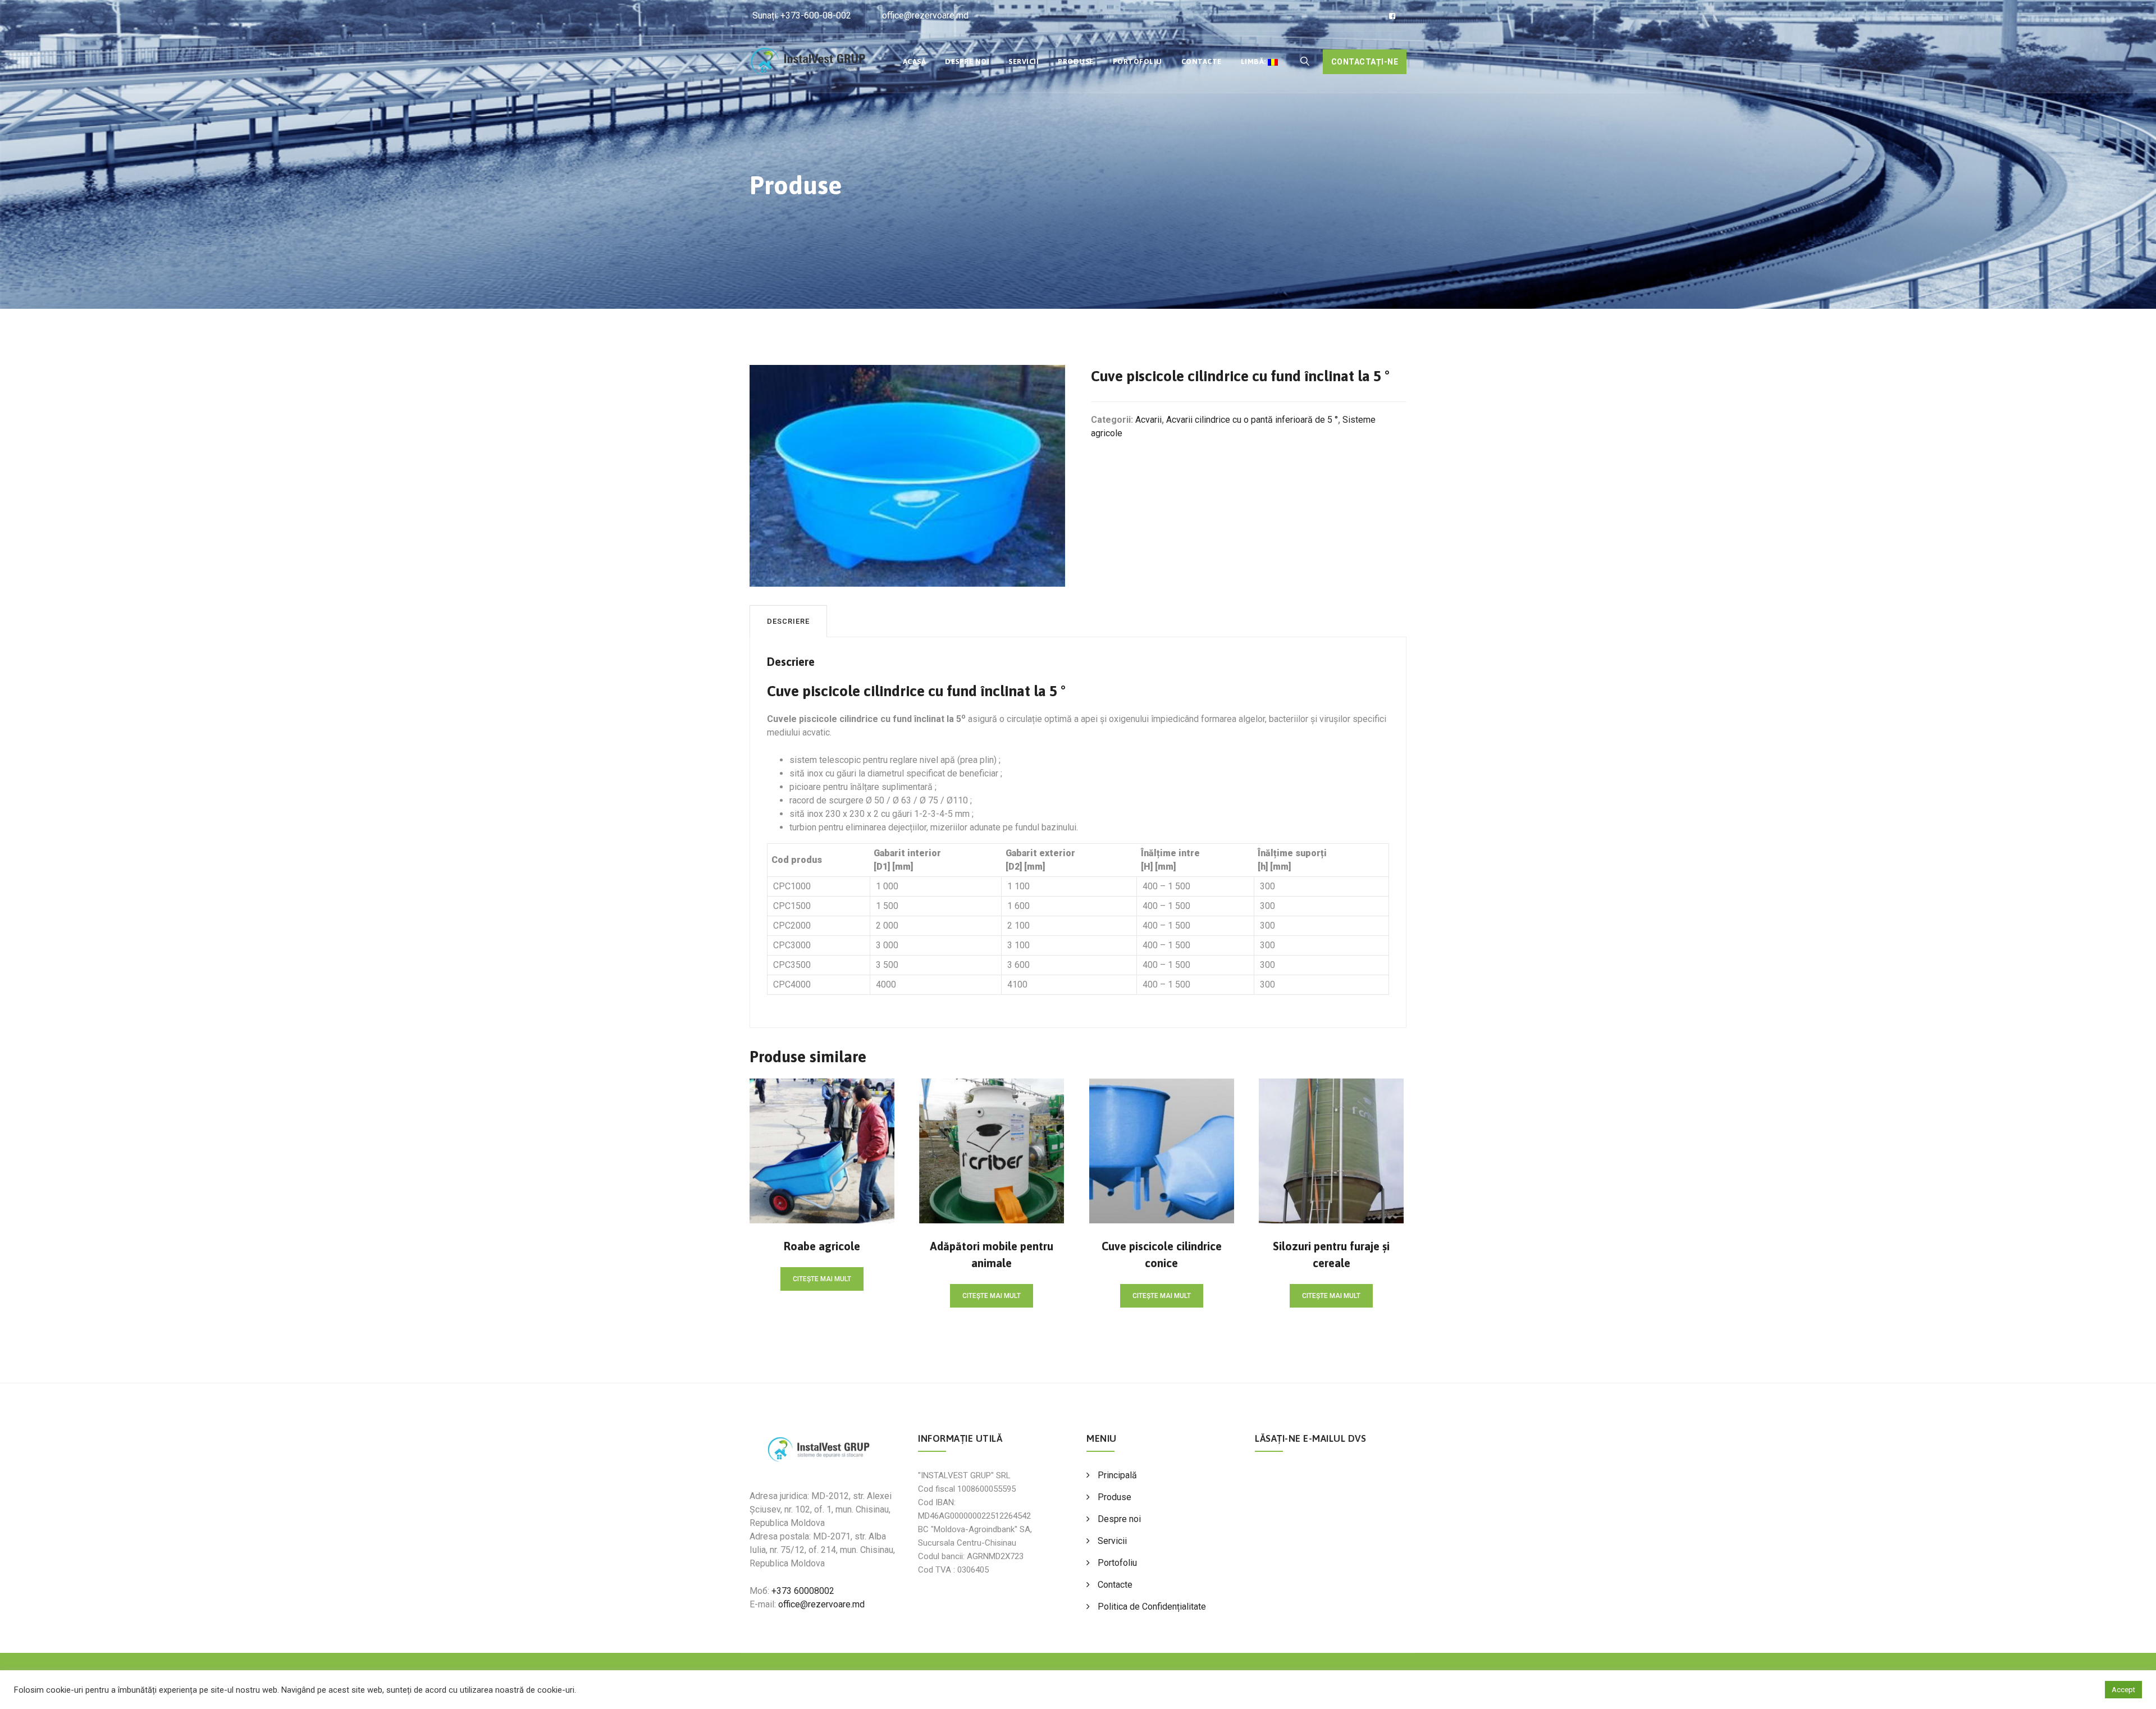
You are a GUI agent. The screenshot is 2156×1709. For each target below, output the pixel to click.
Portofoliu (1138, 61)
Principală (1117, 1475)
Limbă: (1255, 61)
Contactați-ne (1365, 62)
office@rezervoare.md (925, 15)
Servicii (1024, 61)
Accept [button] (2123, 1690)
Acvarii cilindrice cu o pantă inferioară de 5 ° (1252, 420)
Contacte (1202, 61)
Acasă (915, 61)
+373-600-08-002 (816, 15)
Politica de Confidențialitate (1152, 1607)
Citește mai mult (822, 1279)
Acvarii (1148, 420)
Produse (1076, 61)
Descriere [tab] (788, 621)
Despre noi (967, 61)
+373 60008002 (803, 1591)
